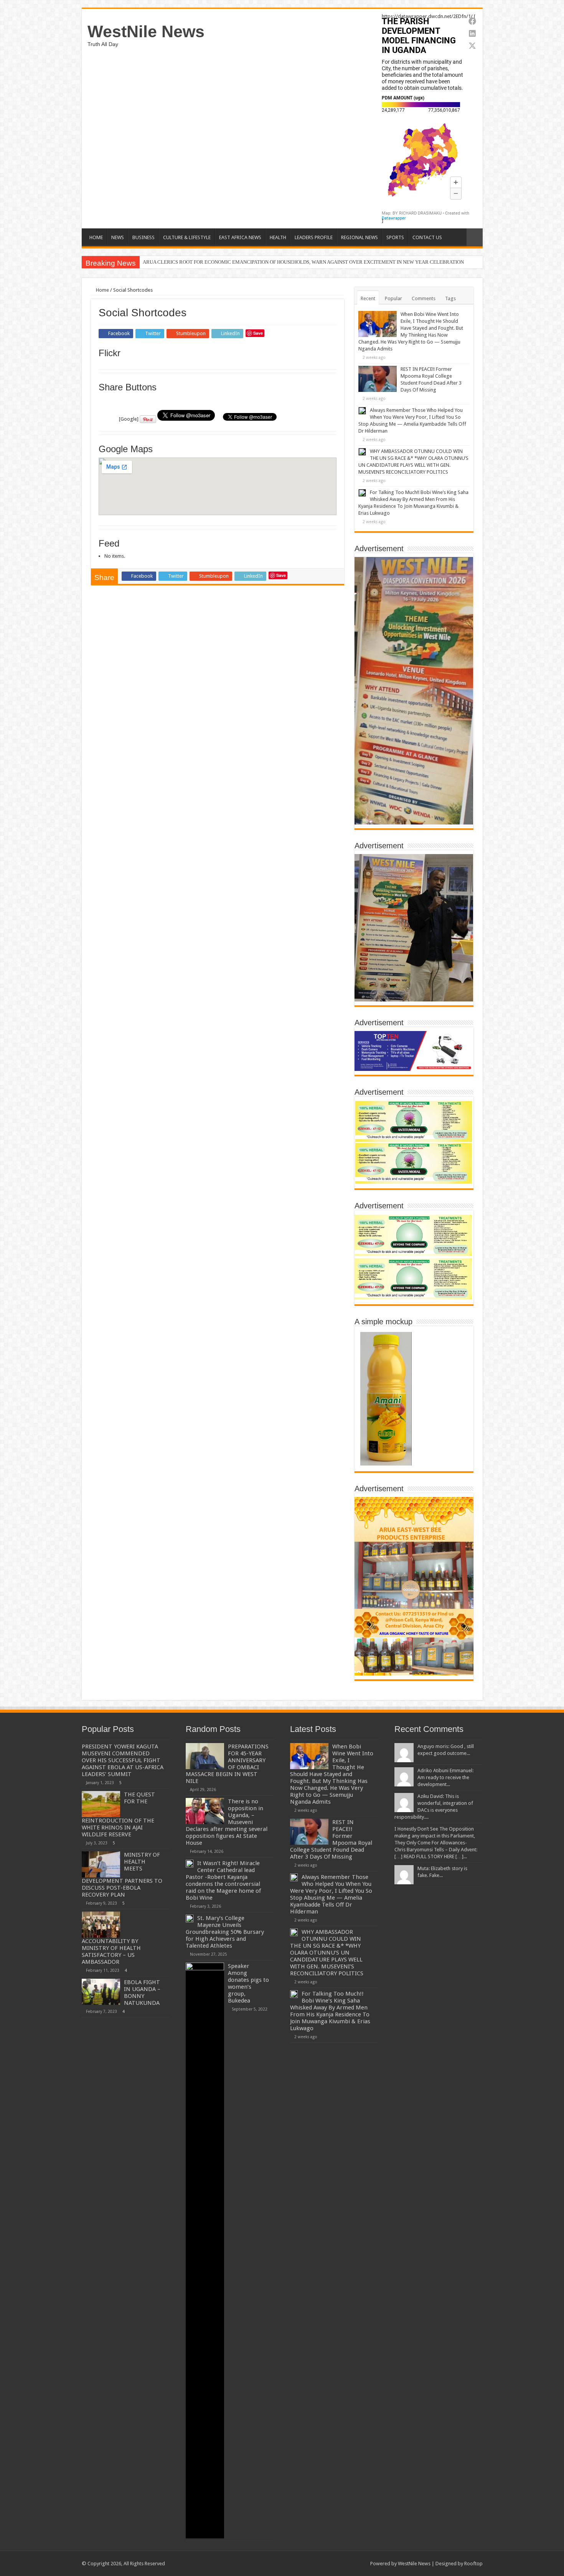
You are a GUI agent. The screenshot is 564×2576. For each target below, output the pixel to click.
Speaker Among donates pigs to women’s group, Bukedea (248, 1983)
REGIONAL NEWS (360, 237)
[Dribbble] (346, 2563)
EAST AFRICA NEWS (240, 237)
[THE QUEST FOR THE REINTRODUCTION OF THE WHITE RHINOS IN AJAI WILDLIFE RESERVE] (101, 1804)
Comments (424, 298)
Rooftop (473, 2564)
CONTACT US (427, 237)
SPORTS (395, 237)
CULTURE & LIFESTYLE (187, 237)
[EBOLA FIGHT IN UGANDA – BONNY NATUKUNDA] (101, 1992)
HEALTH (278, 237)
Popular (393, 298)
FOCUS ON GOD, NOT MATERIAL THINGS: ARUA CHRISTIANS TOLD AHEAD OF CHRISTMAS (246, 262)
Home (102, 290)
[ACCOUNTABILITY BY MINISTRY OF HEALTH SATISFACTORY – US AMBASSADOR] (101, 1925)
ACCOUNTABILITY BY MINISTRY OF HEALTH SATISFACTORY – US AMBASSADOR (111, 1951)
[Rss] (317, 2563)
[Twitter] (332, 2563)
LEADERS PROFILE (314, 237)
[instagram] (361, 2563)
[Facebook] (324, 2563)
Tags (450, 298)
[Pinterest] (339, 2563)
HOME (96, 237)
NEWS (118, 237)
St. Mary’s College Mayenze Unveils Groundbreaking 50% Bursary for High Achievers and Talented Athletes (225, 1932)
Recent (368, 298)
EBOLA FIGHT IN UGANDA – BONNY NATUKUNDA (142, 1993)
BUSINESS (143, 237)
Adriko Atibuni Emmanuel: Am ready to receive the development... (445, 1777)
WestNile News (146, 31)
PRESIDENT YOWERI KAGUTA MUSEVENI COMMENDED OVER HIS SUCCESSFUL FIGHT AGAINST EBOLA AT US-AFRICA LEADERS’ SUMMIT (123, 1760)
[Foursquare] (354, 2563)
